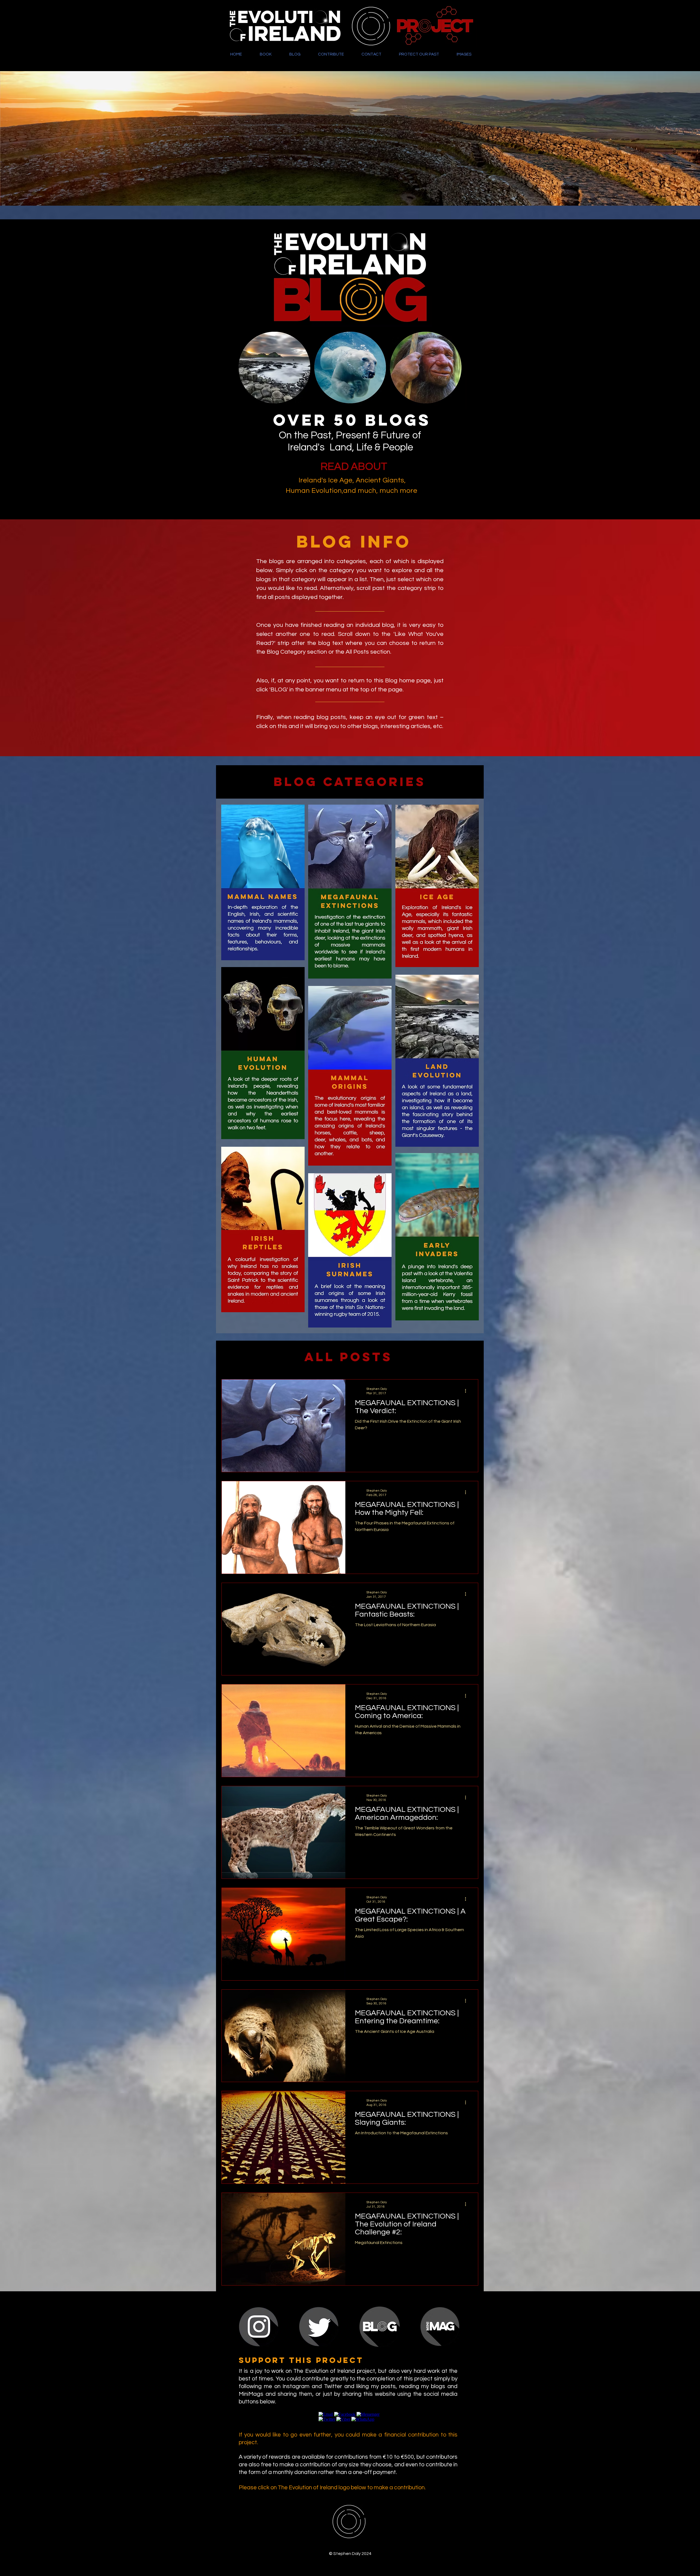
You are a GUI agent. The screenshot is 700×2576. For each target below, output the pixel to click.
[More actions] (467, 1391)
